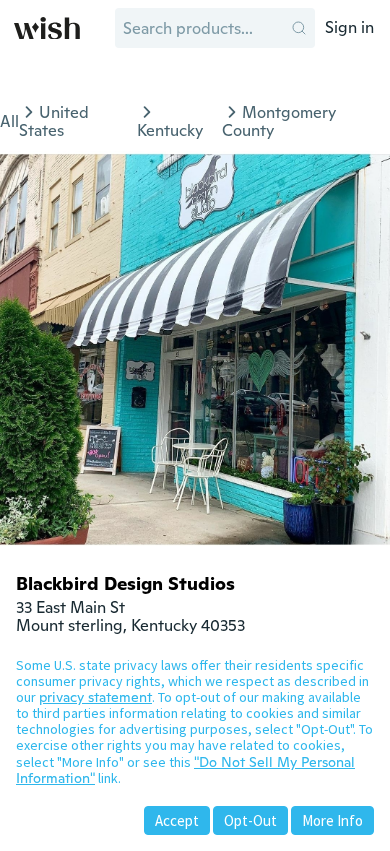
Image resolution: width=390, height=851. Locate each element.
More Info (332, 820)
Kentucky (170, 130)
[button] (299, 28)
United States (54, 121)
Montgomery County (279, 121)
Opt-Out (250, 820)
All (9, 121)
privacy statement (95, 697)
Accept (177, 820)
